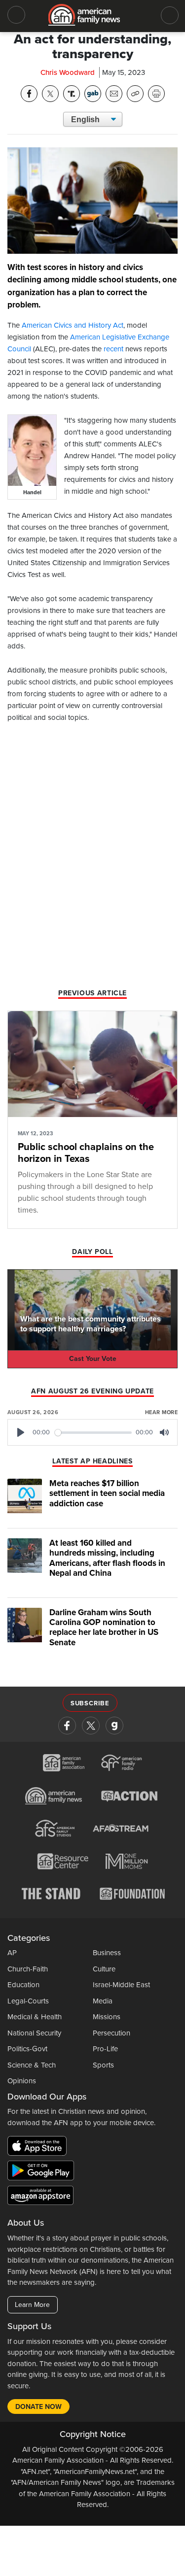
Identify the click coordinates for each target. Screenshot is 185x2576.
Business (107, 1953)
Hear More (161, 1412)
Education (23, 1985)
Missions (107, 2017)
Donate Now (38, 2407)
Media (103, 2001)
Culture (104, 1969)
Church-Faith (28, 1969)
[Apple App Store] (39, 2148)
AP (12, 1953)
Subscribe (90, 1703)
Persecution (111, 2033)
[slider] (93, 1433)
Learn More (32, 2305)
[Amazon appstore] (40, 2197)
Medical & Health (35, 2017)
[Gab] (114, 1726)
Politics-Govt (27, 2049)
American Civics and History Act (73, 325)
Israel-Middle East (121, 1985)
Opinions (22, 2081)
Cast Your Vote (93, 1359)
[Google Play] (43, 2172)
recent (113, 349)
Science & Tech (32, 2065)
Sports (103, 2065)
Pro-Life (105, 2049)
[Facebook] (67, 1726)
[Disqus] (92, 859)
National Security (34, 2033)
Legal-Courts (28, 2001)
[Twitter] (91, 1726)
